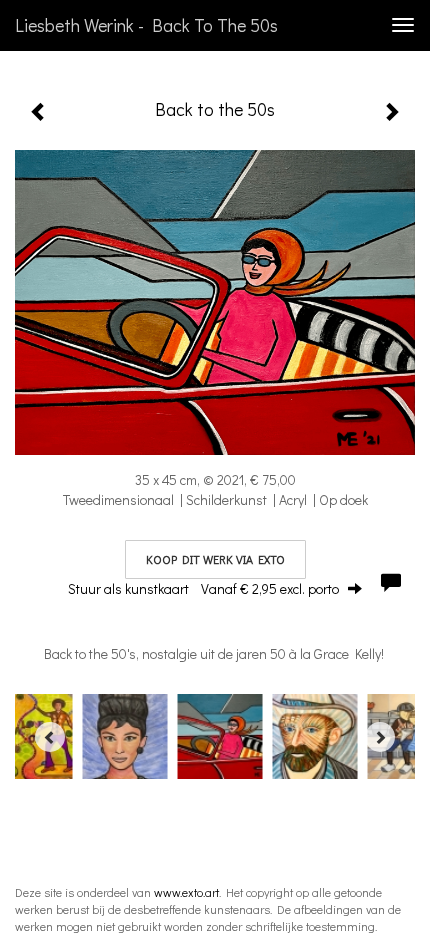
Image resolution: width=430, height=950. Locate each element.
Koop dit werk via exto (215, 559)
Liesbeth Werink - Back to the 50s (146, 25)
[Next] (380, 737)
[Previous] (50, 737)
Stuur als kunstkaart (203, 588)
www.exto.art (186, 892)
